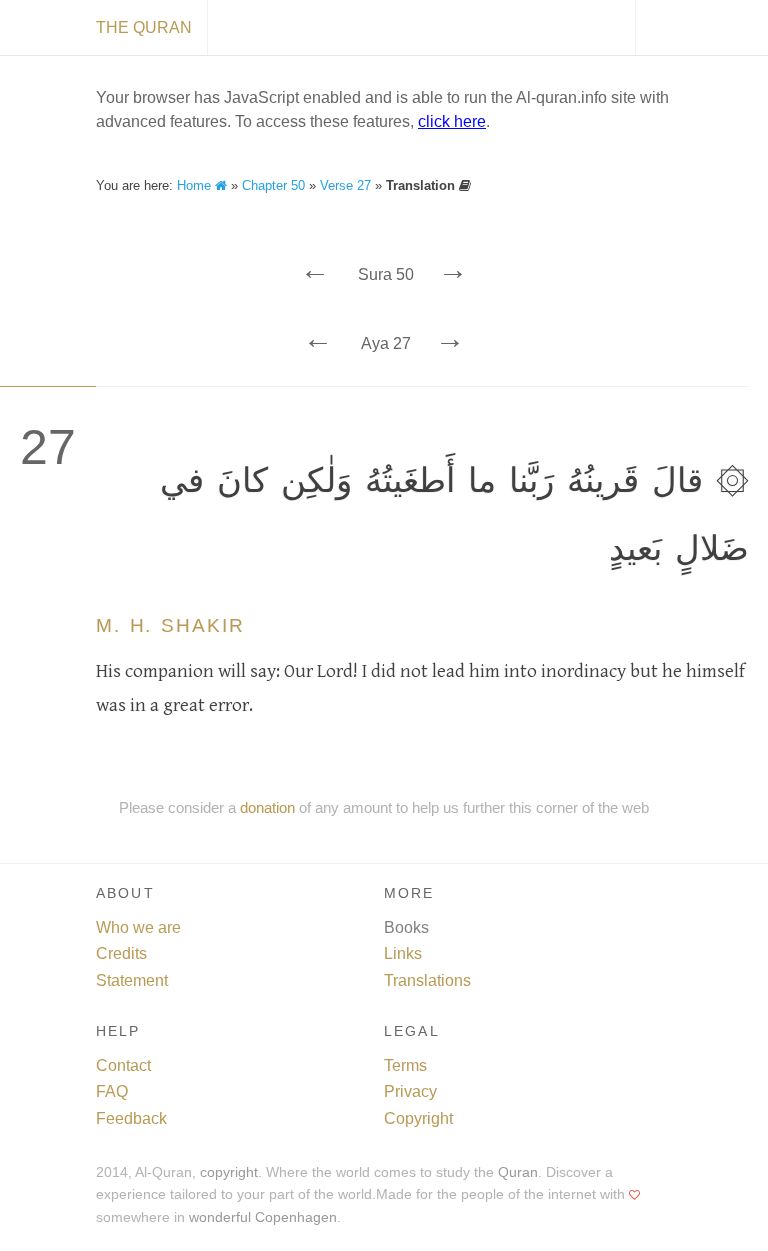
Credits (121, 953)
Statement (132, 980)
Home (196, 185)
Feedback (131, 1118)
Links (403, 953)
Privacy (410, 1091)
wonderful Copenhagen (263, 1217)
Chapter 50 (273, 185)
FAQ (112, 1091)
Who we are (138, 927)
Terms (405, 1065)
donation (267, 807)
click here (452, 121)
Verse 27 (345, 185)
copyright (229, 1172)
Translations (427, 980)
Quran (518, 1172)
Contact (123, 1065)
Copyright (418, 1118)
